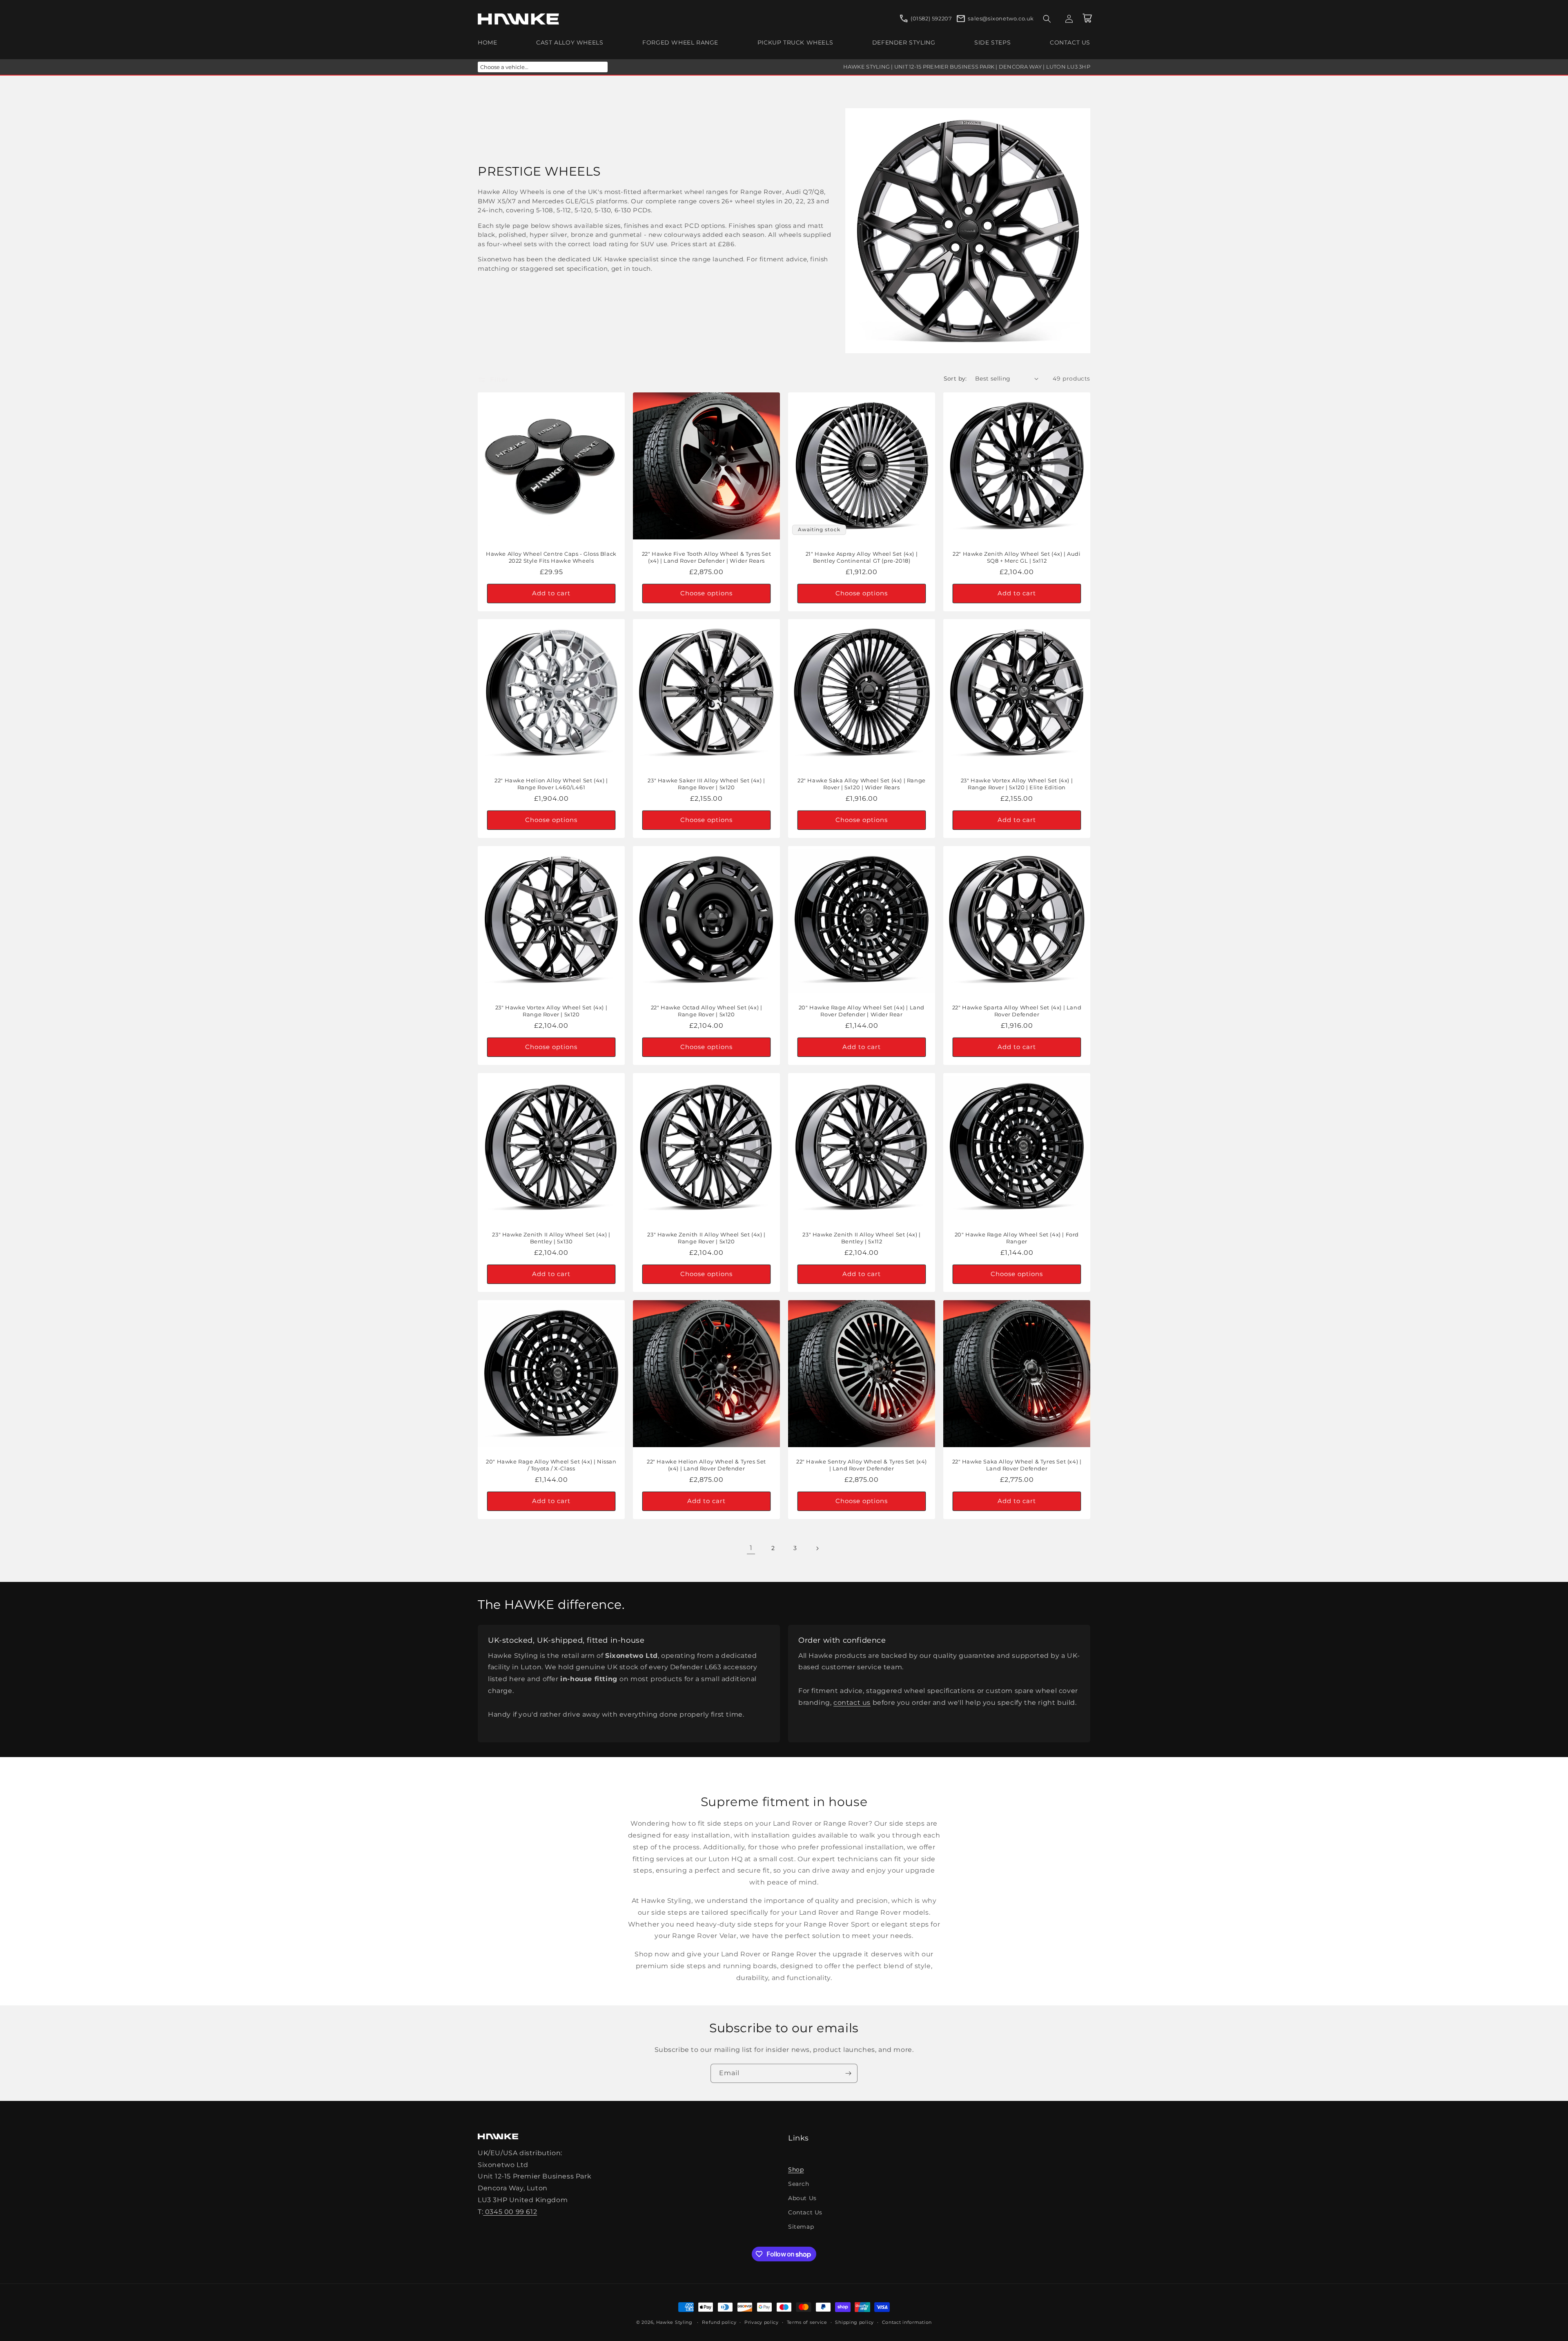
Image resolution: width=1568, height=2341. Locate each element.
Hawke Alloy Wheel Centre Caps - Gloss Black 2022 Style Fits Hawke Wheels (551, 557)
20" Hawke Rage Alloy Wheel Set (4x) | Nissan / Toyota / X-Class (551, 1465)
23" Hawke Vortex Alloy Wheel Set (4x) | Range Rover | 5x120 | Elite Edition (1017, 784)
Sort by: (955, 379)
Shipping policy (854, 2322)
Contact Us (805, 2212)
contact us (852, 1703)
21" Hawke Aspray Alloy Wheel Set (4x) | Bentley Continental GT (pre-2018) (862, 557)
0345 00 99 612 (510, 2212)
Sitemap (801, 2227)
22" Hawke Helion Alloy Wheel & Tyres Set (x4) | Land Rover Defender (706, 1465)
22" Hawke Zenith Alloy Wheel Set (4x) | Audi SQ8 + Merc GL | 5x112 (1017, 557)
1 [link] (751, 1548)
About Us (802, 2198)
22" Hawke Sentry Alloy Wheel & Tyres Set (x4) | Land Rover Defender (862, 1465)
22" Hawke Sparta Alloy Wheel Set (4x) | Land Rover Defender (1017, 1011)
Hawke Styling (674, 2322)
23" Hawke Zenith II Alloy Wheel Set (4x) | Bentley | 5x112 (861, 1238)
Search (799, 2184)
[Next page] (817, 1548)
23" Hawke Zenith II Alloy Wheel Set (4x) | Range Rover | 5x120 (706, 1238)
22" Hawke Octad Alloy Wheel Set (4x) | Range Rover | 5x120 (707, 1011)
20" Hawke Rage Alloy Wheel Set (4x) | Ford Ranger (1017, 1238)
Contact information (907, 2322)
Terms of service (807, 2322)
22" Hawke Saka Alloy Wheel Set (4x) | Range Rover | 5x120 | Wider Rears (862, 784)
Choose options (706, 593)
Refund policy (719, 2322)
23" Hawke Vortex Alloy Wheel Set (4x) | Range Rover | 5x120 (551, 1011)
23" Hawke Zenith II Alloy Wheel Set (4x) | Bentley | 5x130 (551, 1238)
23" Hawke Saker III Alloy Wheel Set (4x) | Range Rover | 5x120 (706, 784)
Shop (796, 2169)
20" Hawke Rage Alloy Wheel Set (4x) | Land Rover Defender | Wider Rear (862, 1011)
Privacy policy (762, 2322)
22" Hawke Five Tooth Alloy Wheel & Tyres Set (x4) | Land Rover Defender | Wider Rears (706, 557)
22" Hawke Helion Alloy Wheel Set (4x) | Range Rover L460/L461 (551, 784)
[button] (1047, 19)
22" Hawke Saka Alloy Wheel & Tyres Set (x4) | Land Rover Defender (1017, 1465)
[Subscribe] (848, 2073)
